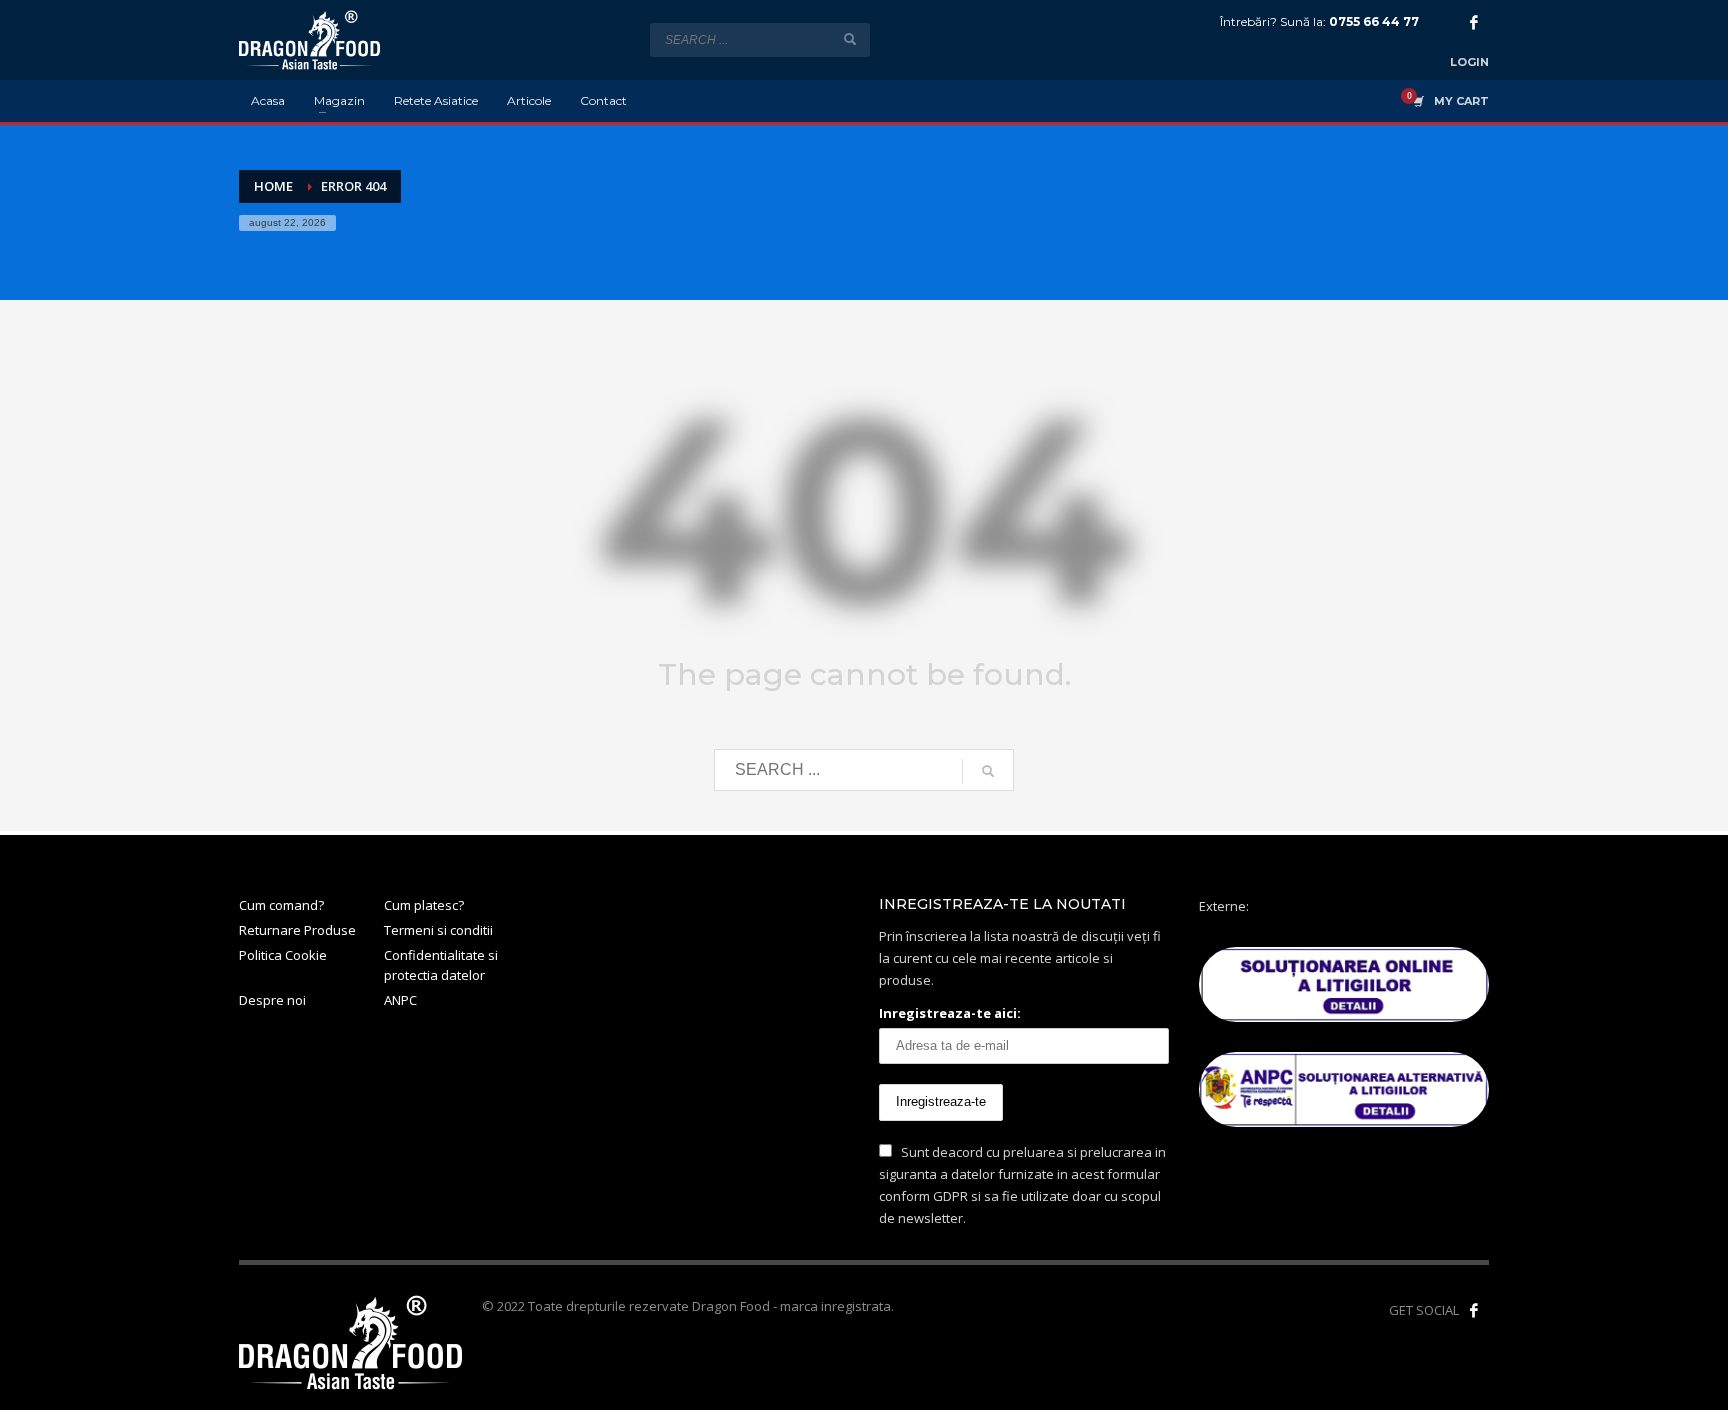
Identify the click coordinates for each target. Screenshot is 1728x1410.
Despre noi (272, 1000)
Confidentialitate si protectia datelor (441, 965)
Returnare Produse (297, 930)
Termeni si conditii (438, 930)
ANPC (400, 1000)
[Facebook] (1474, 22)
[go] (850, 39)
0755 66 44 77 (1374, 21)
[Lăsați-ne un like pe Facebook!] (1474, 1310)
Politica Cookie (283, 955)
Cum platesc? (424, 905)
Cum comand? (281, 905)
